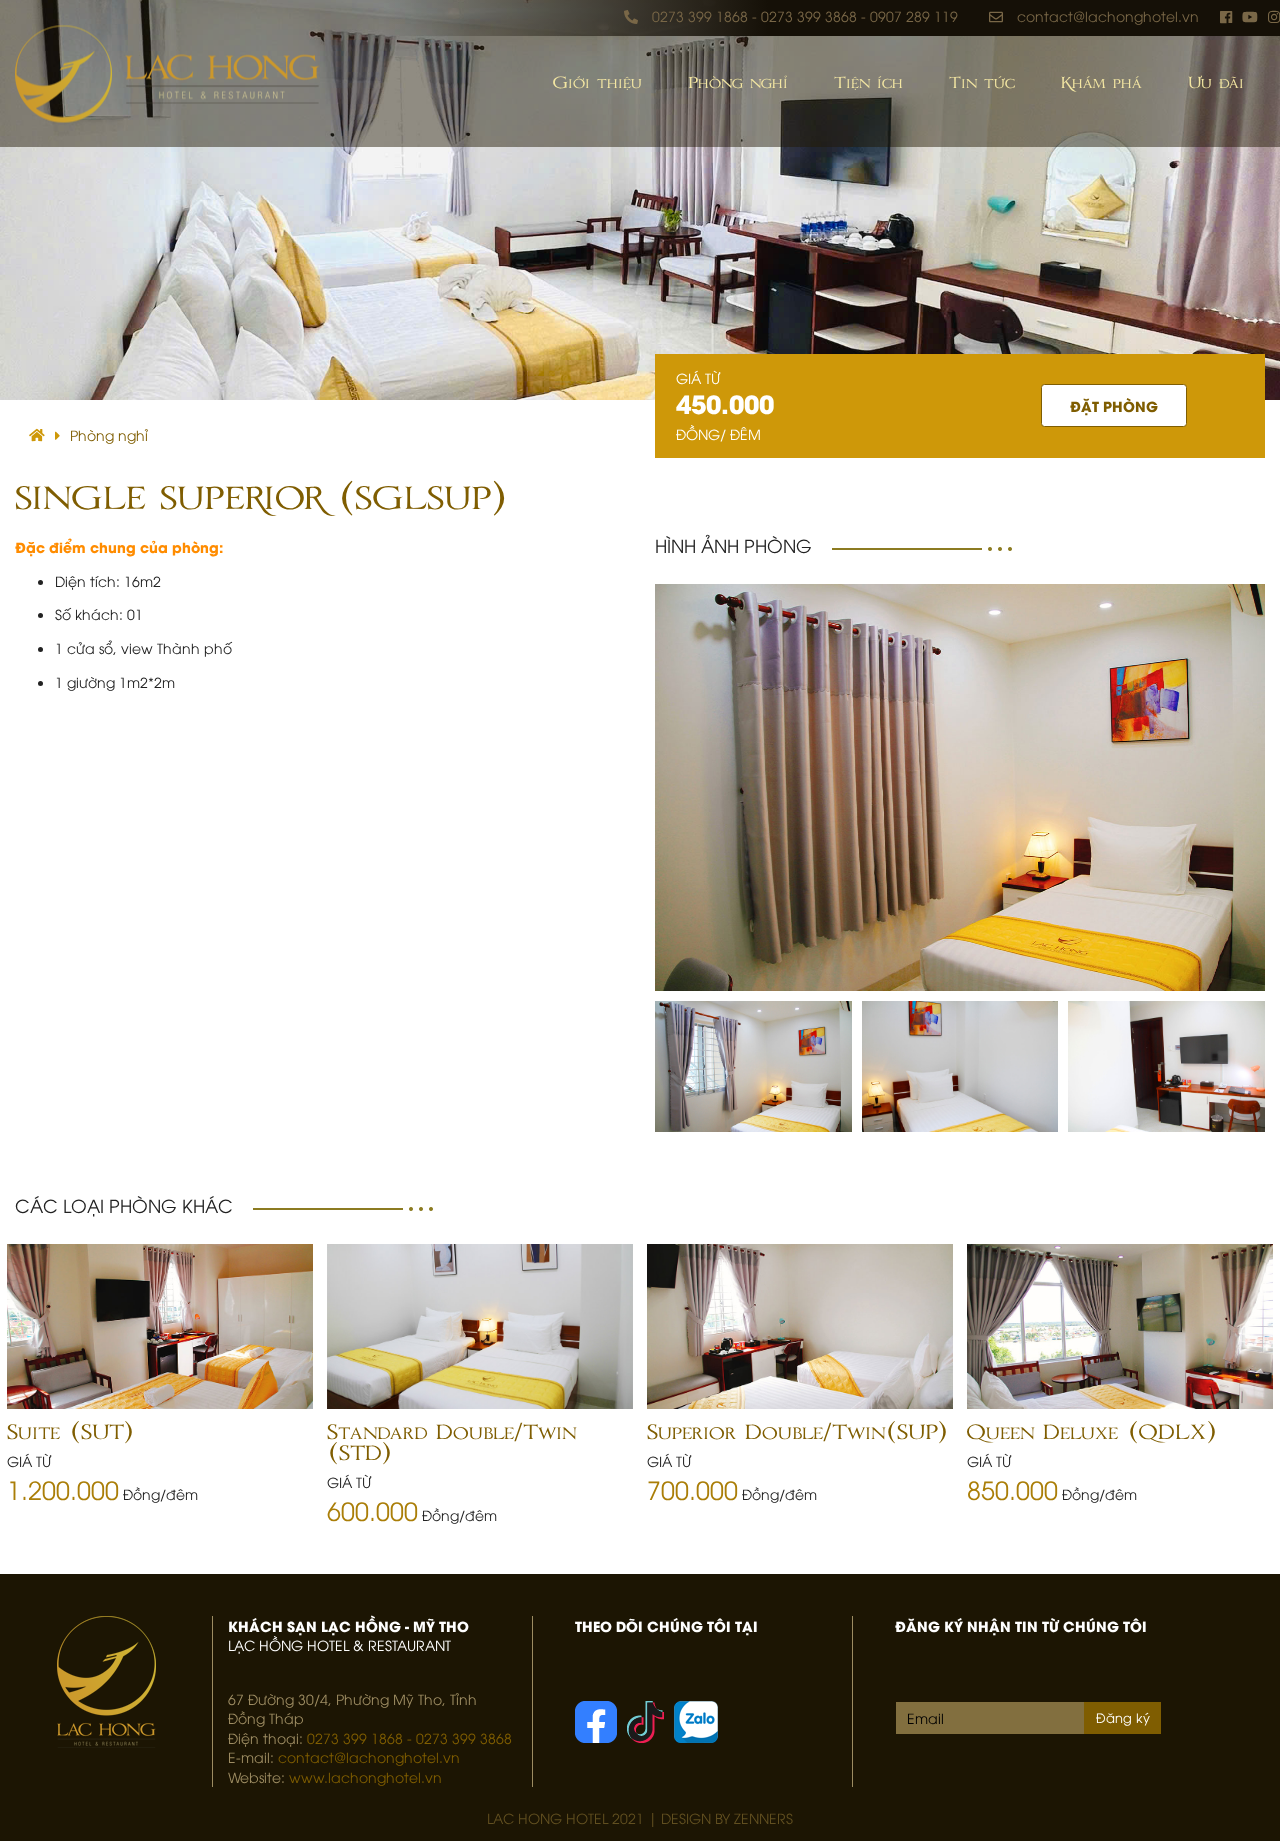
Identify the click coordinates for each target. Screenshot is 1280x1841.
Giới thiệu (597, 83)
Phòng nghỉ (738, 83)
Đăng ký (1123, 1717)
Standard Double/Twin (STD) (451, 1443)
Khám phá (1101, 83)
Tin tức (982, 83)
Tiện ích (868, 83)
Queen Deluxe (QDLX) (1091, 1433)
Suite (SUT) (70, 1433)
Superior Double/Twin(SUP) (797, 1433)
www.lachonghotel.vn (365, 1776)
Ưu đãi (1216, 83)
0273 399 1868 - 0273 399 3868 (409, 1737)
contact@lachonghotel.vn (1108, 15)
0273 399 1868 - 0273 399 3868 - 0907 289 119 (805, 15)
